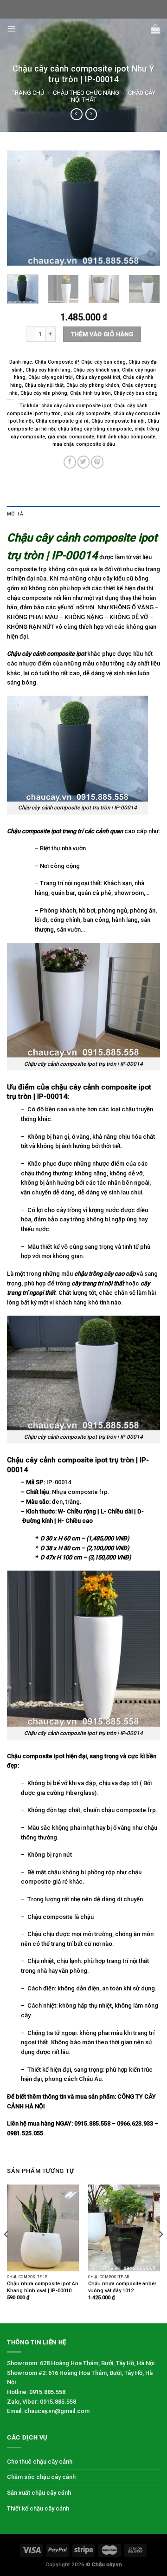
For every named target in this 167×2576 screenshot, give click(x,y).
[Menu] (12, 29)
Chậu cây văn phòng (44, 393)
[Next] (145, 208)
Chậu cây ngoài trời (51, 377)
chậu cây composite (87, 414)
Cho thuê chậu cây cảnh (40, 2462)
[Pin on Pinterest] (97, 462)
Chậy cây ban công (136, 393)
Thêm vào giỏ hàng (102, 334)
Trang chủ (28, 93)
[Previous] (22, 208)
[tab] (83, 514)
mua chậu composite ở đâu (84, 444)
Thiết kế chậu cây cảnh (38, 2508)
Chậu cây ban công (103, 362)
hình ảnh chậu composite (126, 437)
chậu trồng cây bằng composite (95, 429)
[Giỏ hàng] (155, 29)
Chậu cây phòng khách (93, 385)
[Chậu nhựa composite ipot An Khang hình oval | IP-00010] (43, 2228)
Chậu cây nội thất (44, 385)
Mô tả (15, 514)
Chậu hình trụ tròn (90, 393)
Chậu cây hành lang (48, 370)
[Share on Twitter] (84, 462)
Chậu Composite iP (57, 362)
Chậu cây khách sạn (96, 370)
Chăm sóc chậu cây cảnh (41, 2477)
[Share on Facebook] (70, 462)
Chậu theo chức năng (86, 93)
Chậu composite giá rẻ (62, 421)
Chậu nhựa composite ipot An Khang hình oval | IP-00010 (43, 2287)
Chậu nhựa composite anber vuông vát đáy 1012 (122, 2287)
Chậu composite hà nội (118, 421)
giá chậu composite (71, 437)
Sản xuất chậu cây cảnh (39, 2493)
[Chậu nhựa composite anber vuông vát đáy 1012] (124, 2228)
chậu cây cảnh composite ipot (76, 406)
